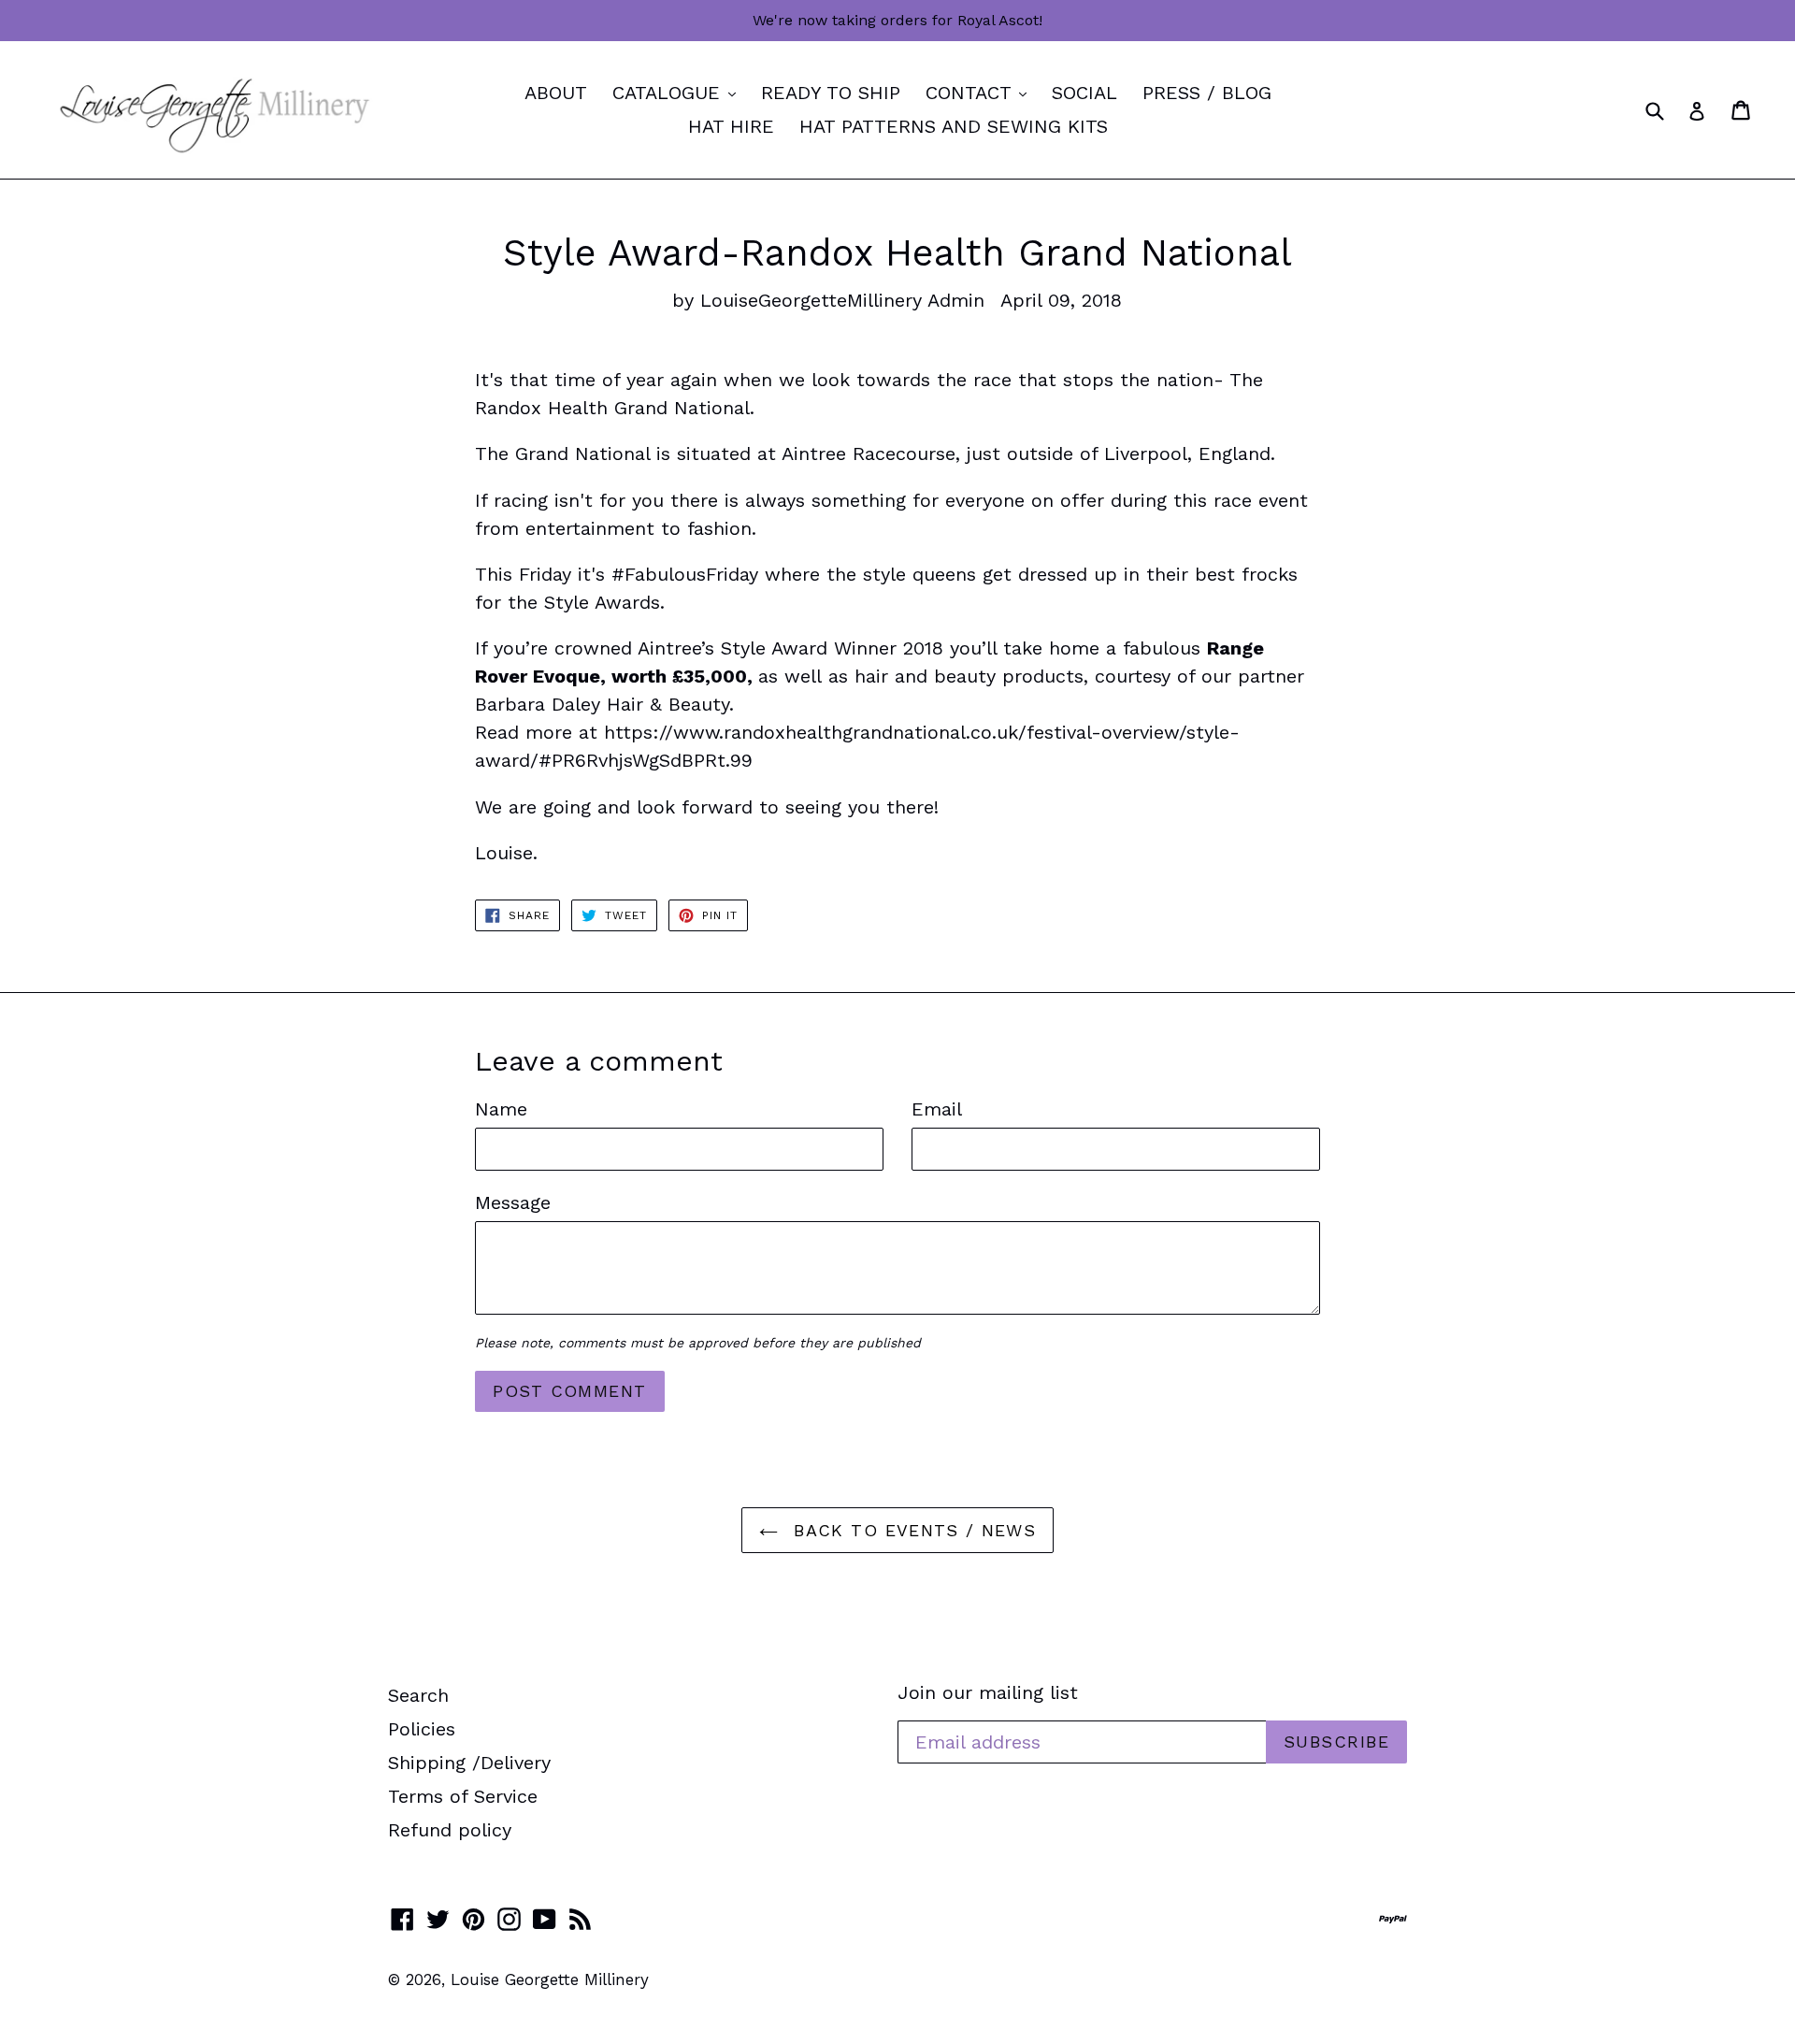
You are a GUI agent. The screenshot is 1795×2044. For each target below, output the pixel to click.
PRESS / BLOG (1207, 93)
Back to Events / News (912, 1530)
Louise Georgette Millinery (550, 1979)
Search (418, 1695)
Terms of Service (463, 1796)
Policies (422, 1729)
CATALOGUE (679, 92)
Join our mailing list (988, 1692)
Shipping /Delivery (469, 1763)
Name (501, 1109)
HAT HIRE (731, 126)
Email (937, 1109)
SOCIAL (1084, 93)
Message (513, 1202)
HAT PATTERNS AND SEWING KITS (954, 126)
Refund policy (450, 1830)
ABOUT (556, 93)
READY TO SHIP (831, 93)
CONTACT (981, 92)
